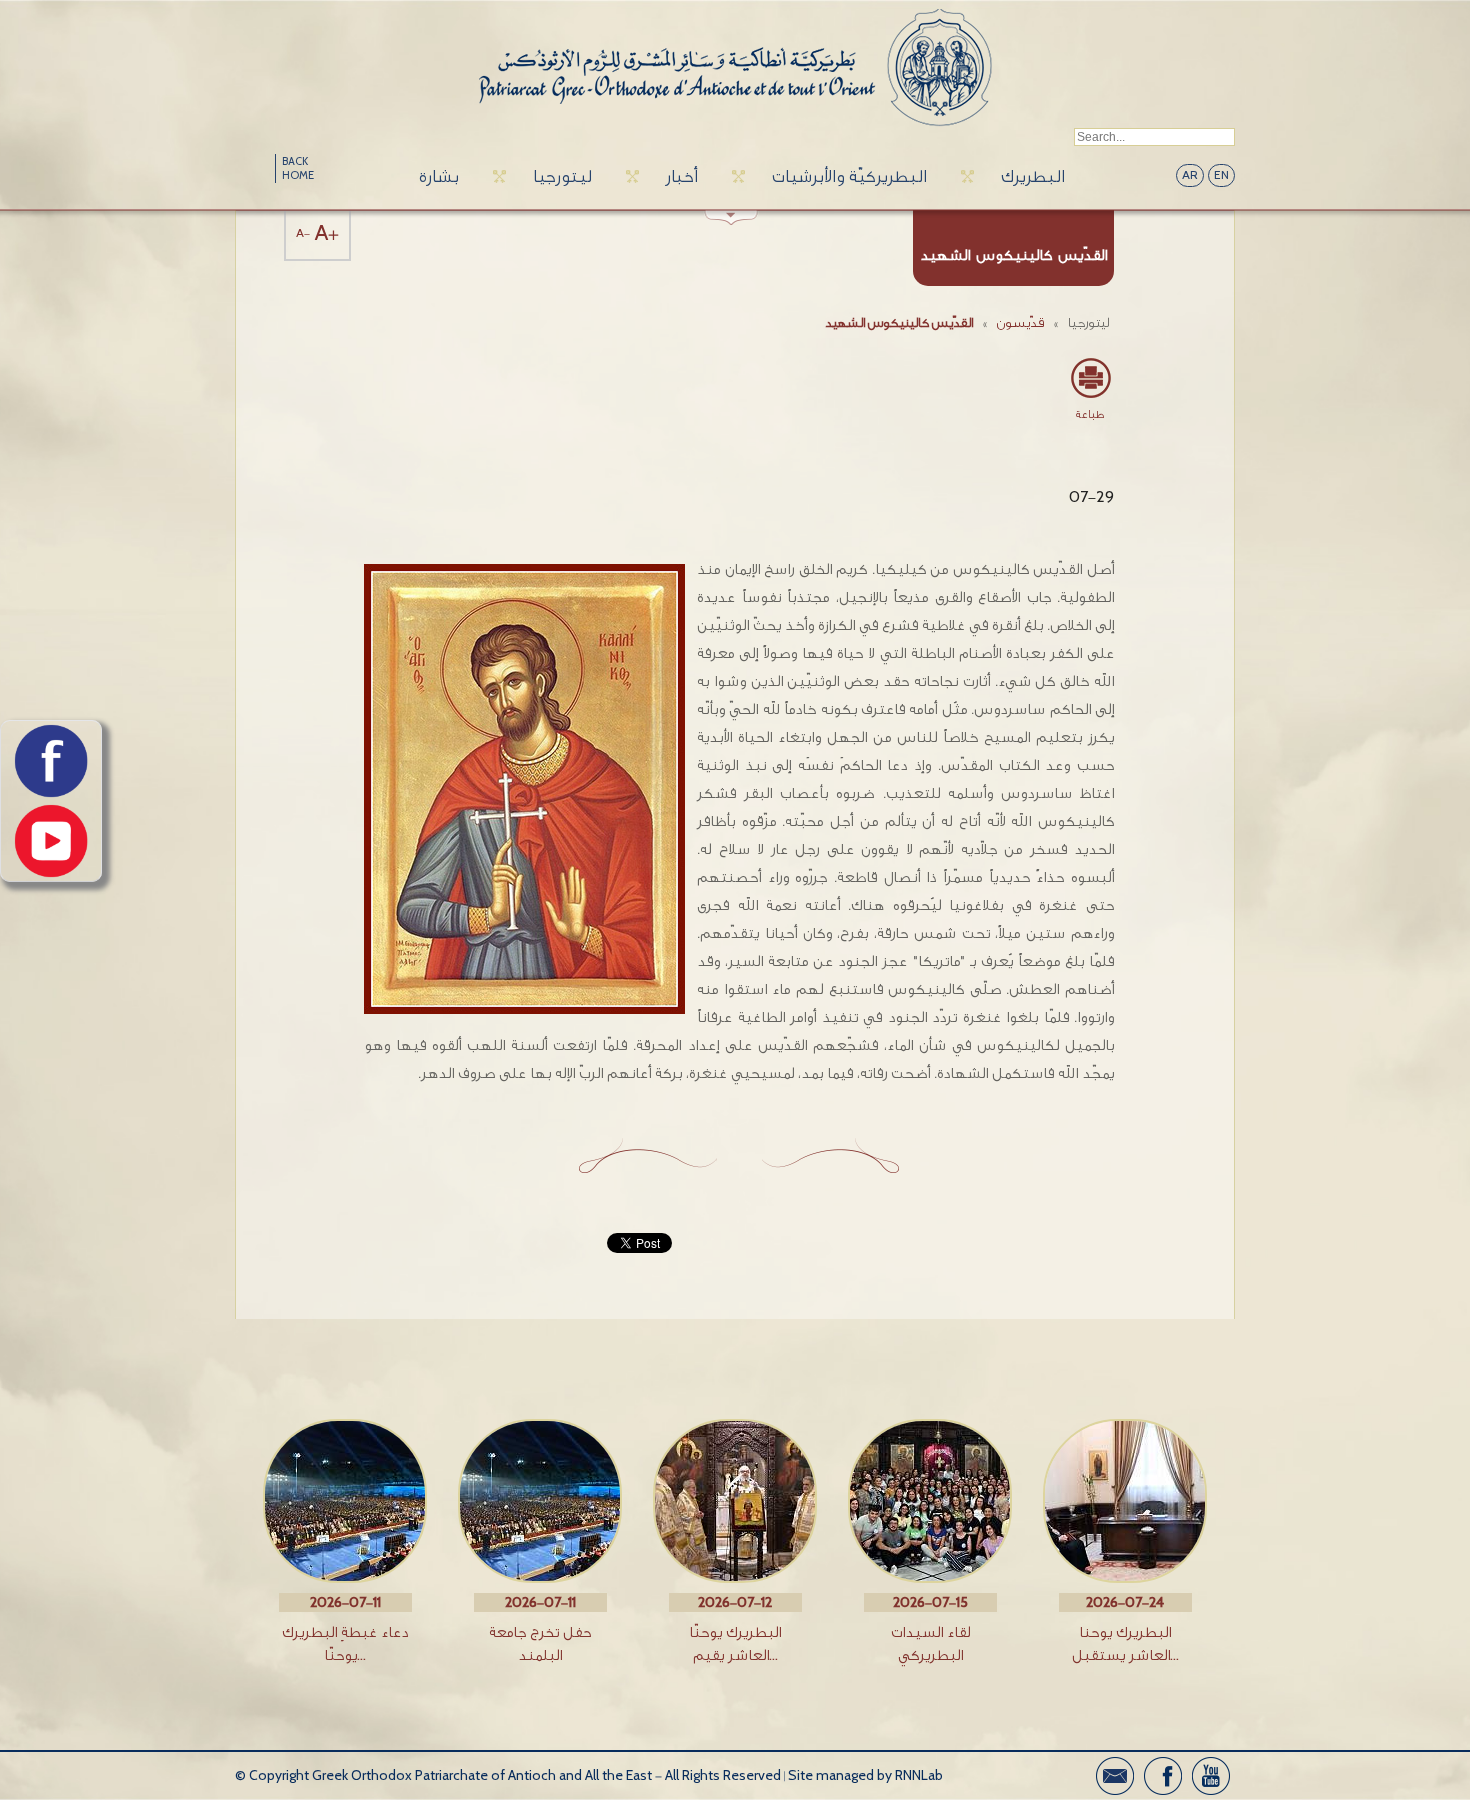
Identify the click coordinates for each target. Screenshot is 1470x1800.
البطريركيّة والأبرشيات (849, 176)
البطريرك (1033, 176)
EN (1221, 175)
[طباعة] (1090, 378)
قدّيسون (1020, 322)
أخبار (682, 176)
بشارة (439, 176)
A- (303, 233)
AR (1190, 175)
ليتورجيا (562, 176)
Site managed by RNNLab (865, 1775)
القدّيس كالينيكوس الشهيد (899, 322)
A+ (327, 233)
